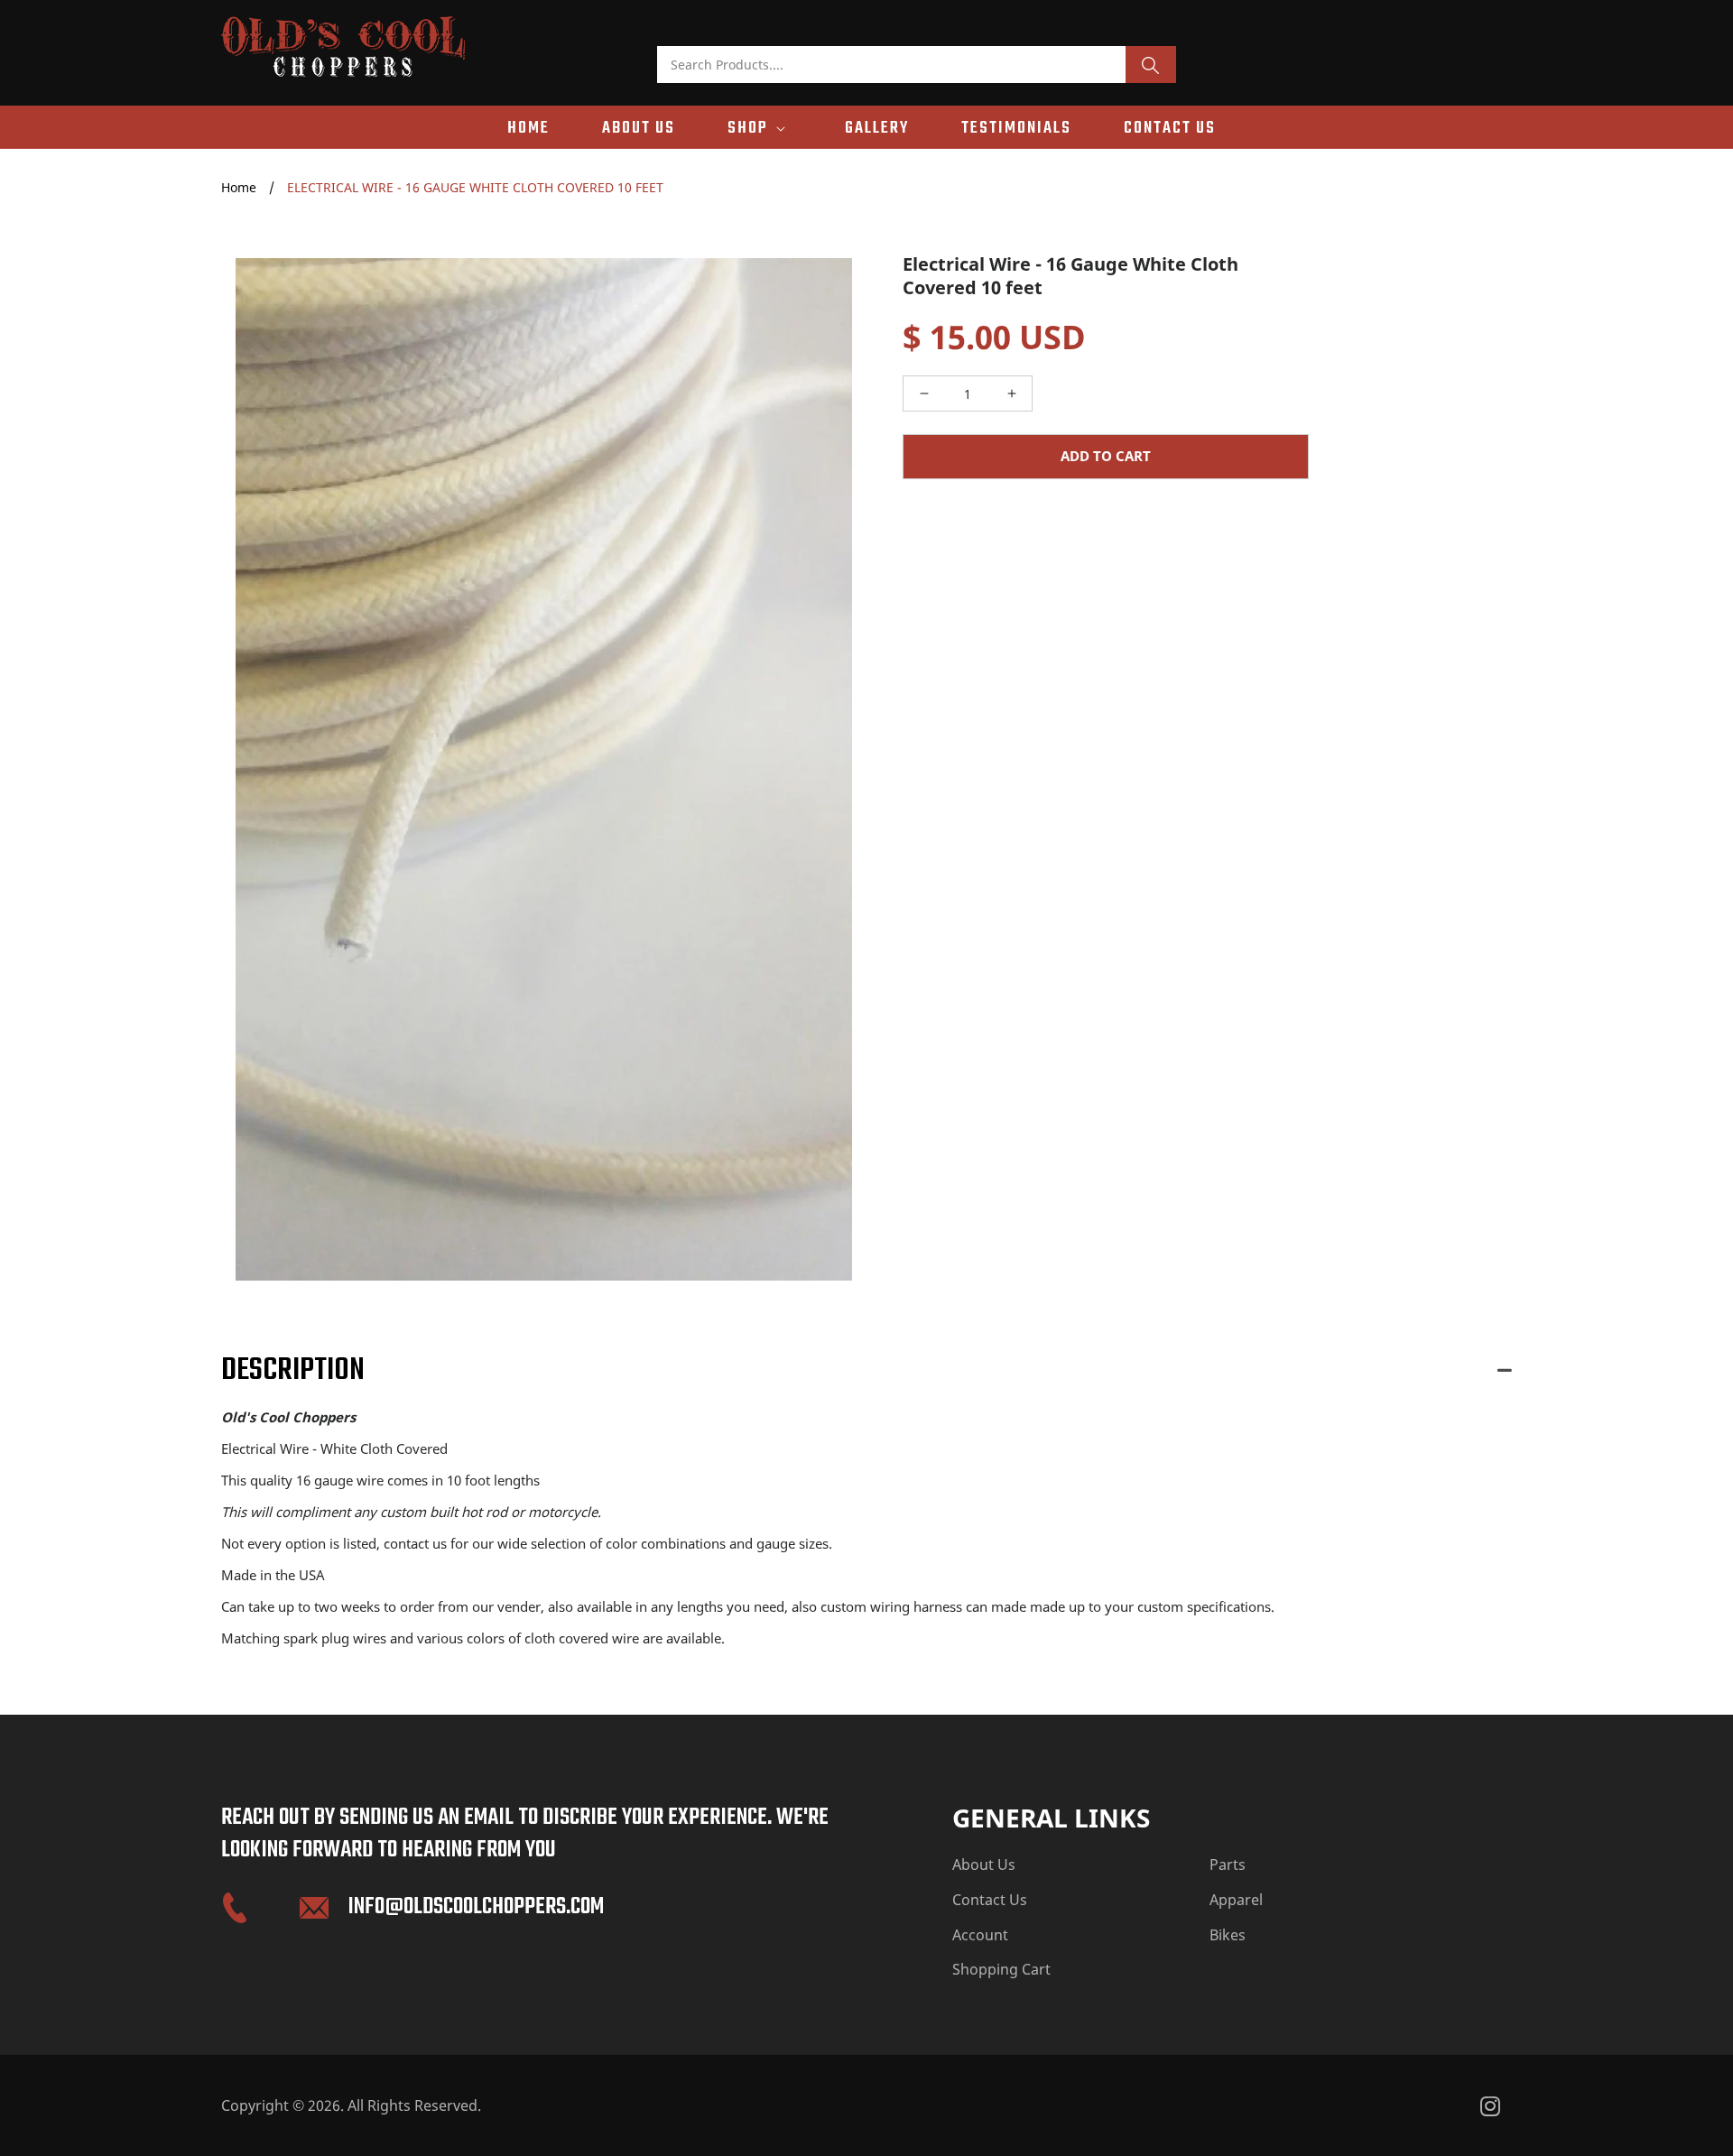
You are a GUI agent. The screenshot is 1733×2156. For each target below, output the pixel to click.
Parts (1228, 1865)
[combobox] (892, 65)
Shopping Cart (1001, 1969)
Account (980, 1935)
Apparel (1236, 1900)
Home (239, 187)
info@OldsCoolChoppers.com (476, 1907)
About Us (984, 1865)
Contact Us (990, 1900)
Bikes (1228, 1935)
